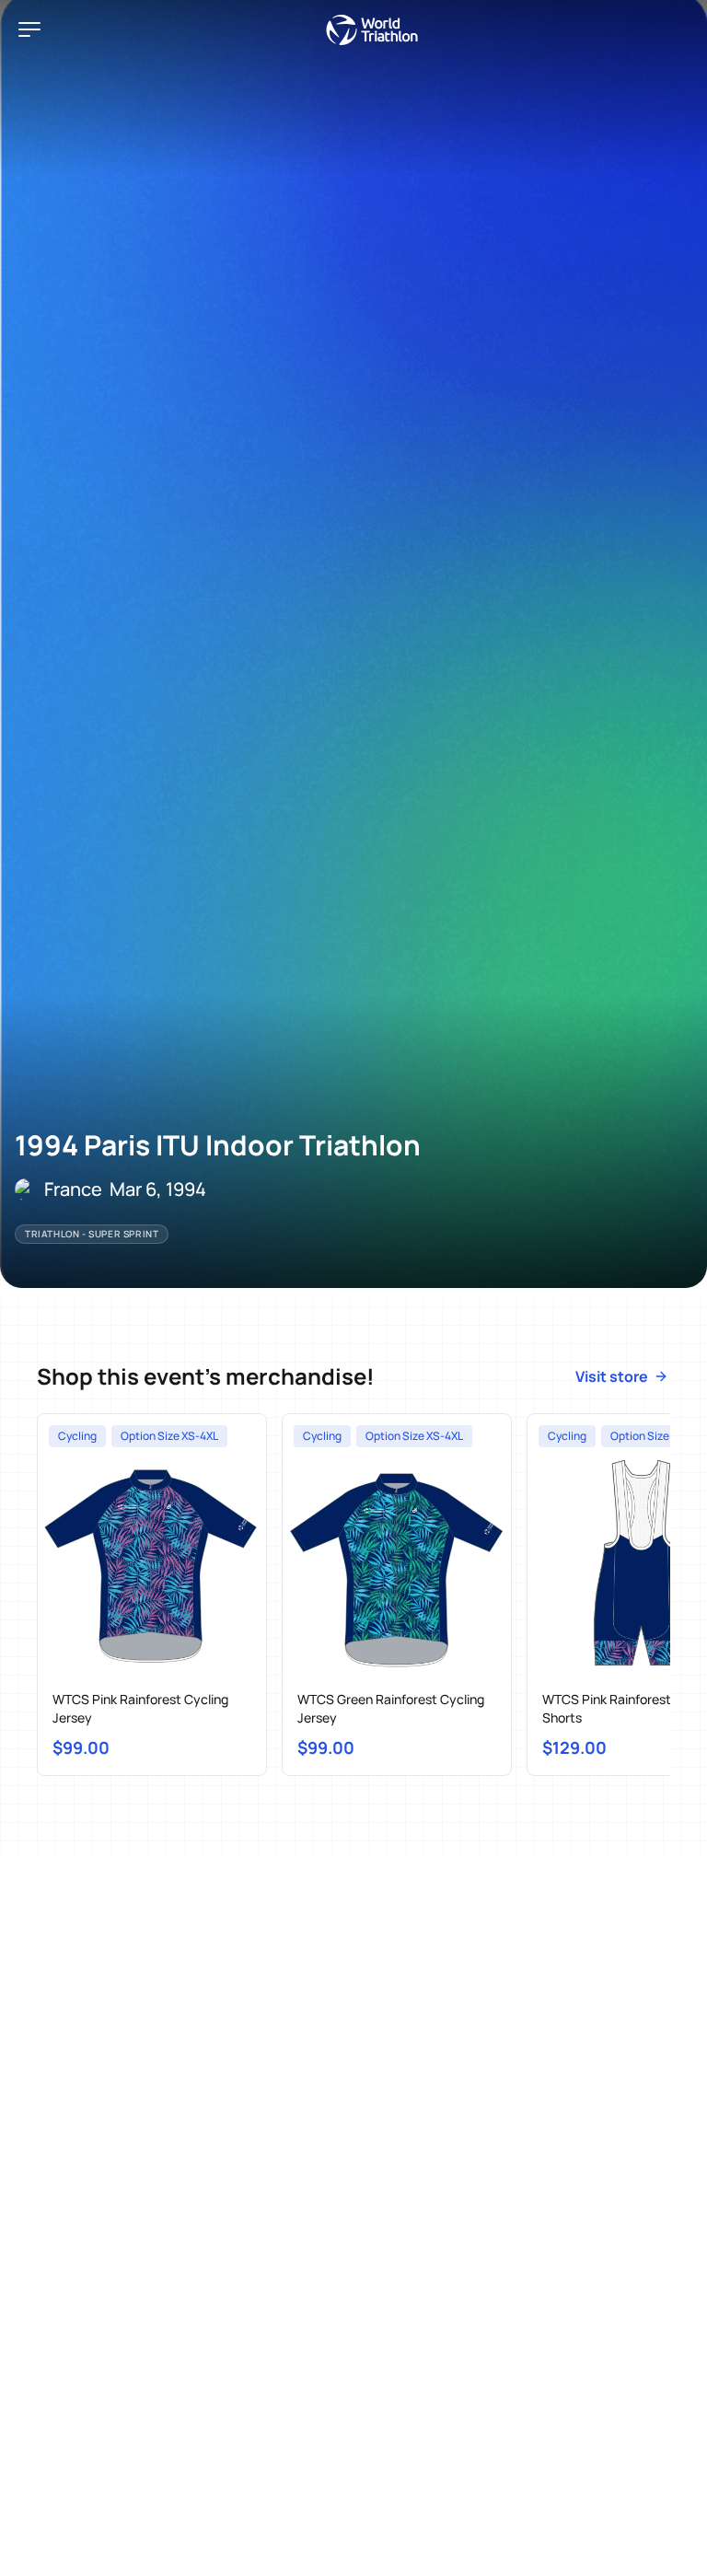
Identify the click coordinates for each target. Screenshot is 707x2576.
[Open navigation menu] (29, 29)
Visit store (612, 1376)
